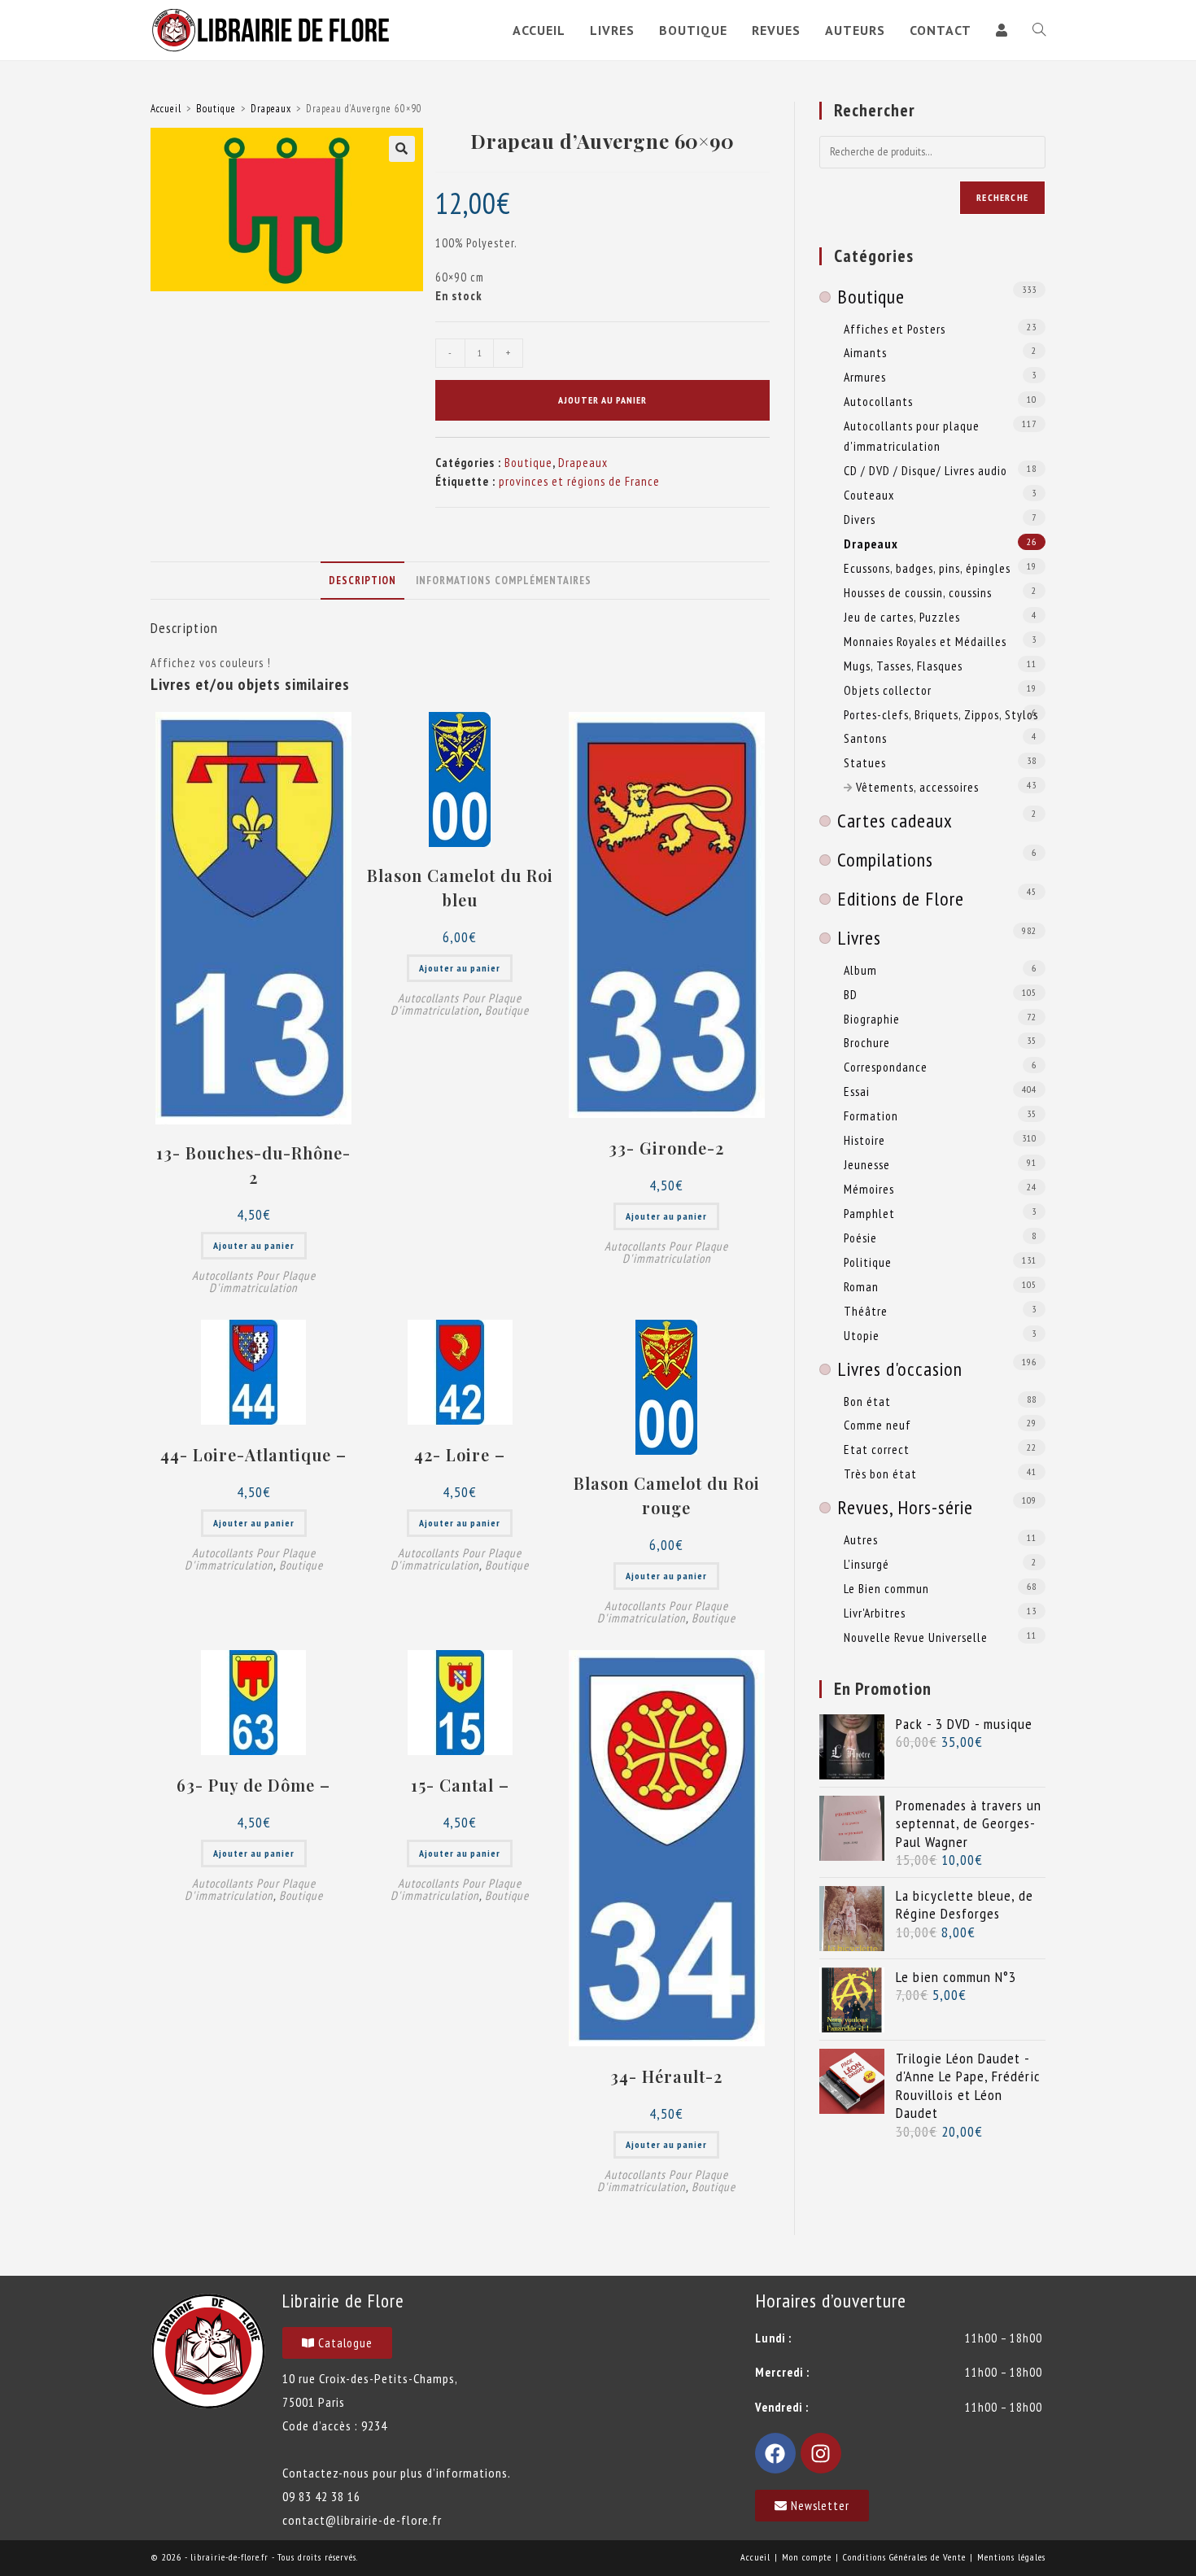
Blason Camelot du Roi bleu (460, 887)
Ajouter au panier (602, 400)
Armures (865, 377)
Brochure (867, 1042)
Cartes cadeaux (895, 821)
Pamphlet (869, 1213)
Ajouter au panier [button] (254, 1245)
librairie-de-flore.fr (229, 2557)
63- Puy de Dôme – (253, 1785)
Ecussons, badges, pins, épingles (927, 568)
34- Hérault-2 (666, 2076)
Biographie (872, 1019)
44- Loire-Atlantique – (253, 1454)
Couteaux (869, 495)
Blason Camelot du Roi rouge (667, 1495)
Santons (865, 738)
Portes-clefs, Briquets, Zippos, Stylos (941, 714)
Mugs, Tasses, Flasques (903, 666)
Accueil (166, 109)
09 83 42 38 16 (321, 2496)
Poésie (860, 1238)
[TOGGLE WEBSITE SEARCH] (1039, 30)
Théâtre (866, 1311)
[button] (402, 149)
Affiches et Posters (895, 329)
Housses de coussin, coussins (918, 592)
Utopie (862, 1335)
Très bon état (880, 1474)
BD (851, 994)
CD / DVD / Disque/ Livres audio (925, 470)
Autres (861, 1539)
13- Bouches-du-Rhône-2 (253, 1165)
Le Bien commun (886, 1588)
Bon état (867, 1401)
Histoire (864, 1140)
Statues (865, 762)
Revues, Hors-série (905, 1507)
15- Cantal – (460, 1785)
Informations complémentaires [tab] (504, 580)
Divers (860, 519)
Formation (871, 1116)
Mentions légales (1011, 2557)
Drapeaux (271, 109)
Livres (859, 938)
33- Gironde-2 (666, 1148)
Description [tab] (362, 580)
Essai (857, 1091)
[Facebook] (775, 2453)
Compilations (885, 860)
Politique (868, 1262)
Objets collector (888, 690)
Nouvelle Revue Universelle (916, 1637)
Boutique (216, 109)
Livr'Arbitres (875, 1613)
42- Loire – (460, 1454)
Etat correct (877, 1449)
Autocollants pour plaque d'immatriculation (254, 1281)
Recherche (1002, 197)
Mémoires (869, 1189)
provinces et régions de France (579, 481)
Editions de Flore (901, 899)
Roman (861, 1286)
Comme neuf (877, 1425)
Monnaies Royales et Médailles (925, 641)
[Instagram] (821, 2453)
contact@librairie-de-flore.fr (362, 2520)
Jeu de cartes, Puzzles (902, 617)
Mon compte (807, 2557)
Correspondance (886, 1067)
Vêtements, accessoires (917, 787)
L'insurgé (866, 1564)
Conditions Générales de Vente (904, 2557)
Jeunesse (867, 1164)
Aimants (865, 352)
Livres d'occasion (900, 1369)
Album (860, 970)
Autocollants (878, 401)
